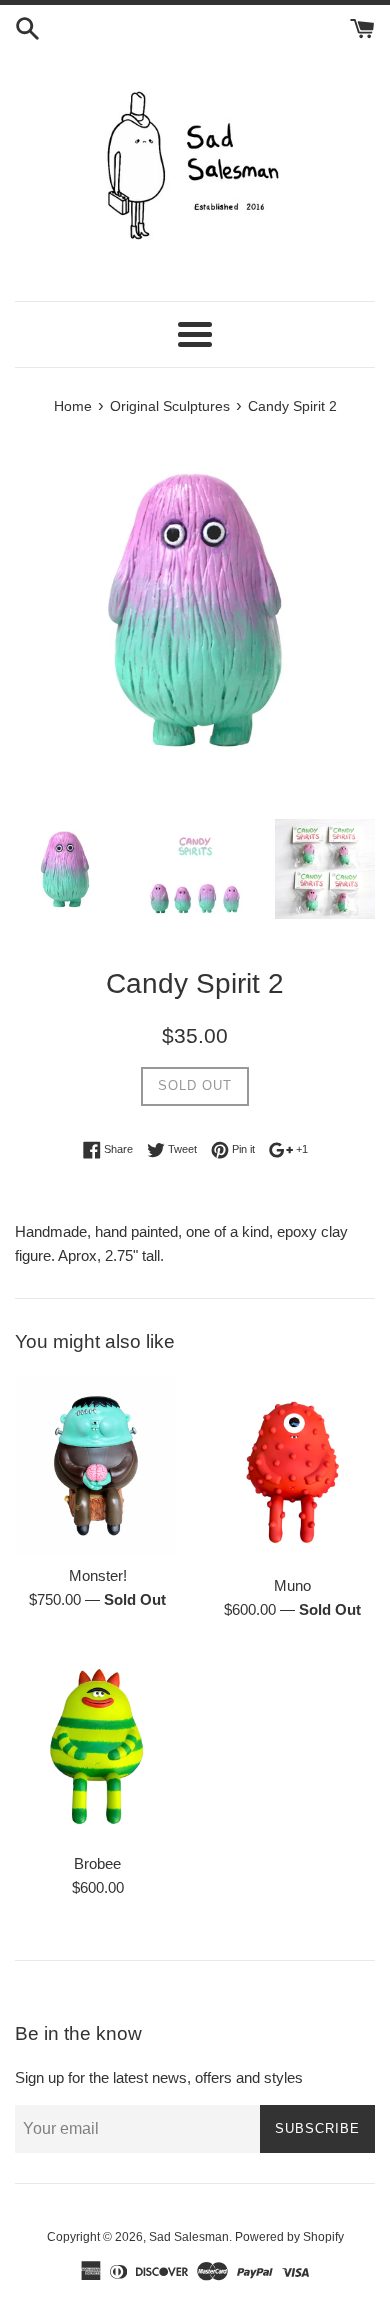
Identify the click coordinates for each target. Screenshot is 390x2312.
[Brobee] (97, 1747)
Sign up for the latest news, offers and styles (159, 2077)
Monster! (98, 1575)
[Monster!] (97, 1464)
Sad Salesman (189, 2237)
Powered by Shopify (289, 2237)
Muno (292, 1585)
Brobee (97, 1863)
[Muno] (292, 1470)
